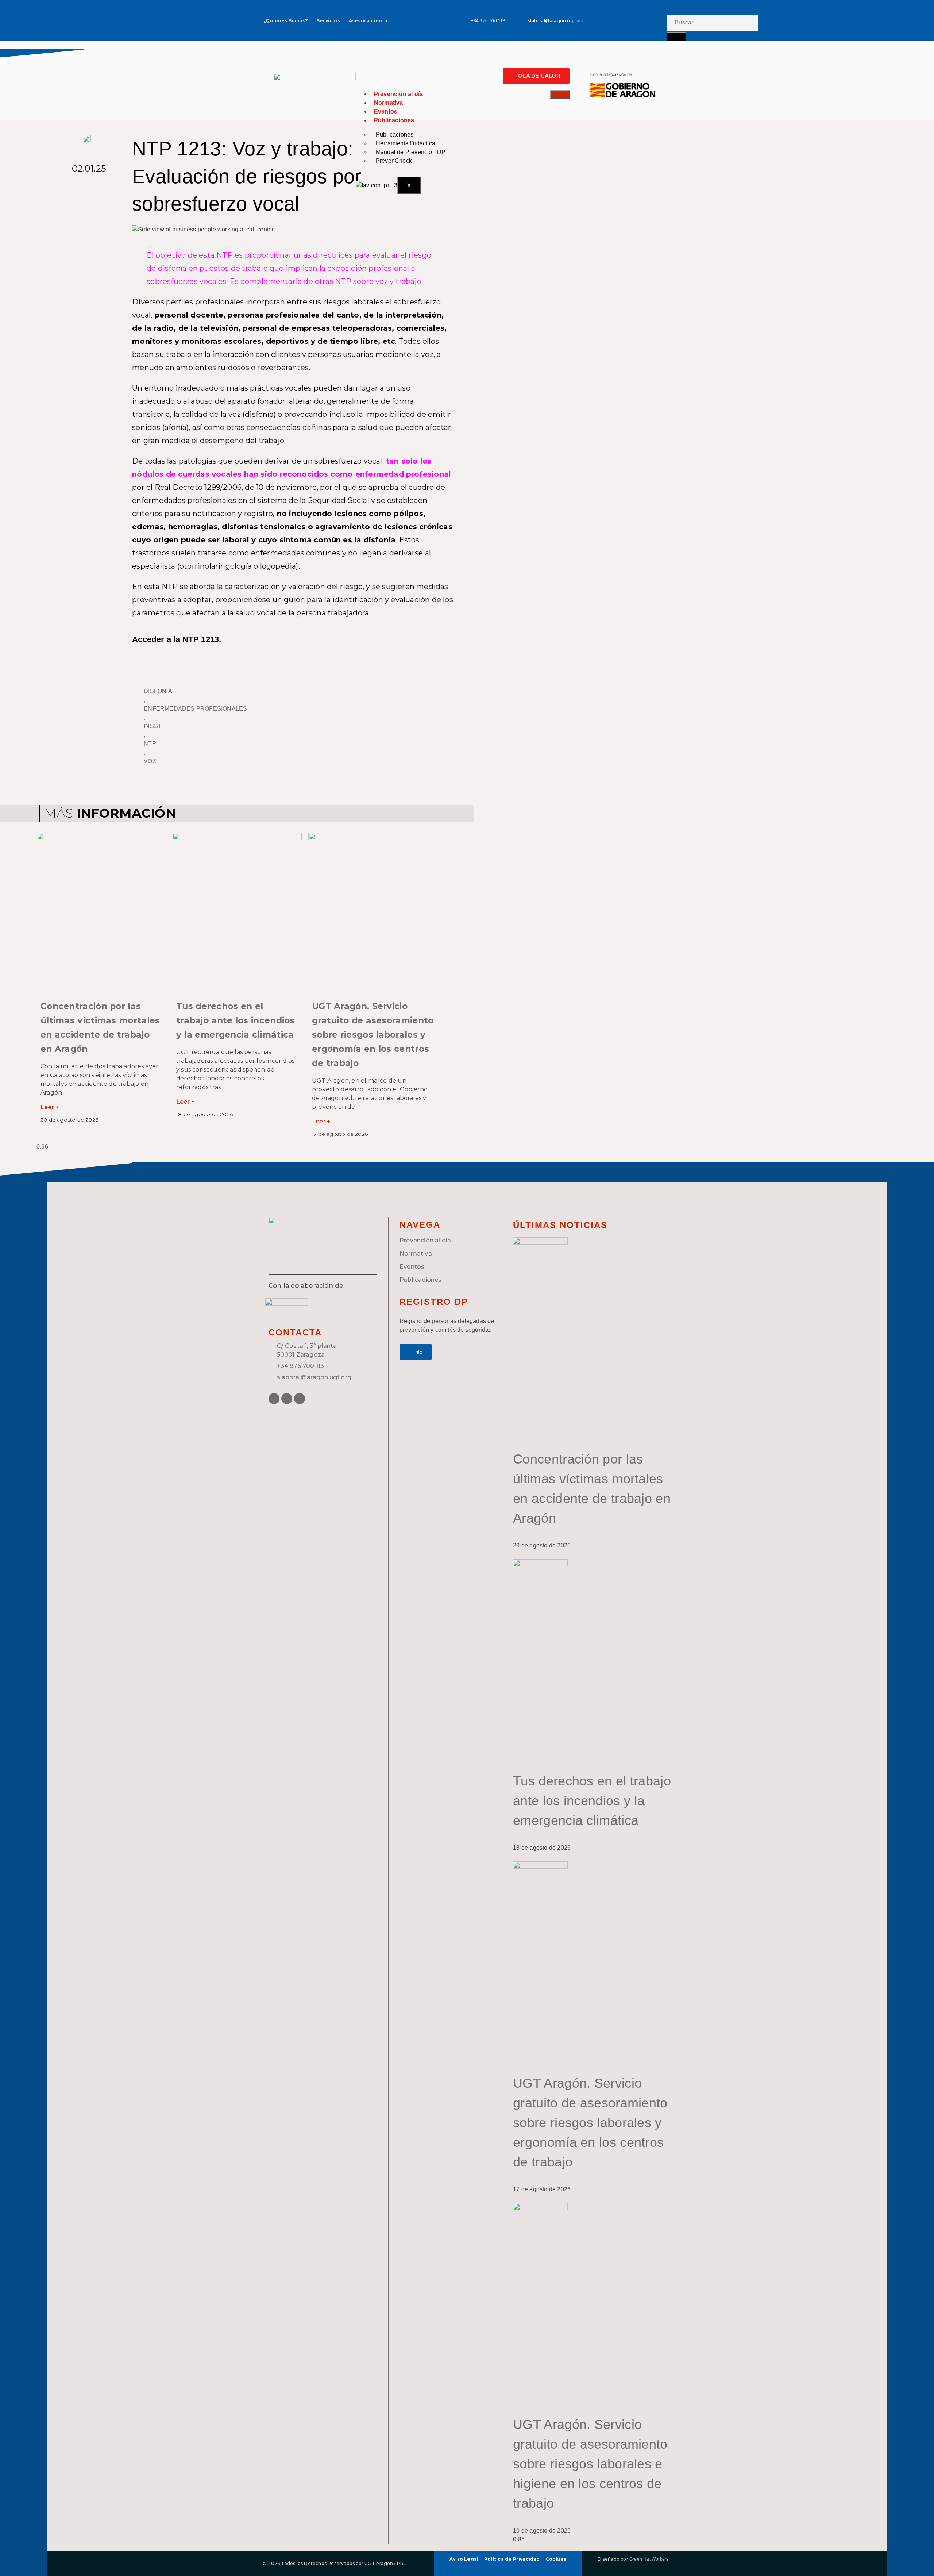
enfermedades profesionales (195, 709)
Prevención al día (398, 94)
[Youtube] (661, 21)
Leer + (50, 1107)
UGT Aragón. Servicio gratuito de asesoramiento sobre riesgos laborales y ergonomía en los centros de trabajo (373, 1035)
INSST (153, 726)
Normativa (389, 103)
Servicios (328, 21)
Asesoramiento (368, 21)
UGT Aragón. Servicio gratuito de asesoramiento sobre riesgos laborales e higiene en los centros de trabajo (590, 2464)
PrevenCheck (394, 161)
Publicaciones (394, 120)
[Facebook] (274, 1399)
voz (150, 761)
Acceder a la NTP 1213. (177, 639)
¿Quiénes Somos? (286, 21)
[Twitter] (649, 21)
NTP (150, 744)
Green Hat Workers (649, 2559)
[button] (88, 185)
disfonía (158, 691)
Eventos (386, 112)
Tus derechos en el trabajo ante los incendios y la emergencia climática (236, 1020)
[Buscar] (676, 37)
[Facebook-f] (637, 21)
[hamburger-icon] (560, 94)
